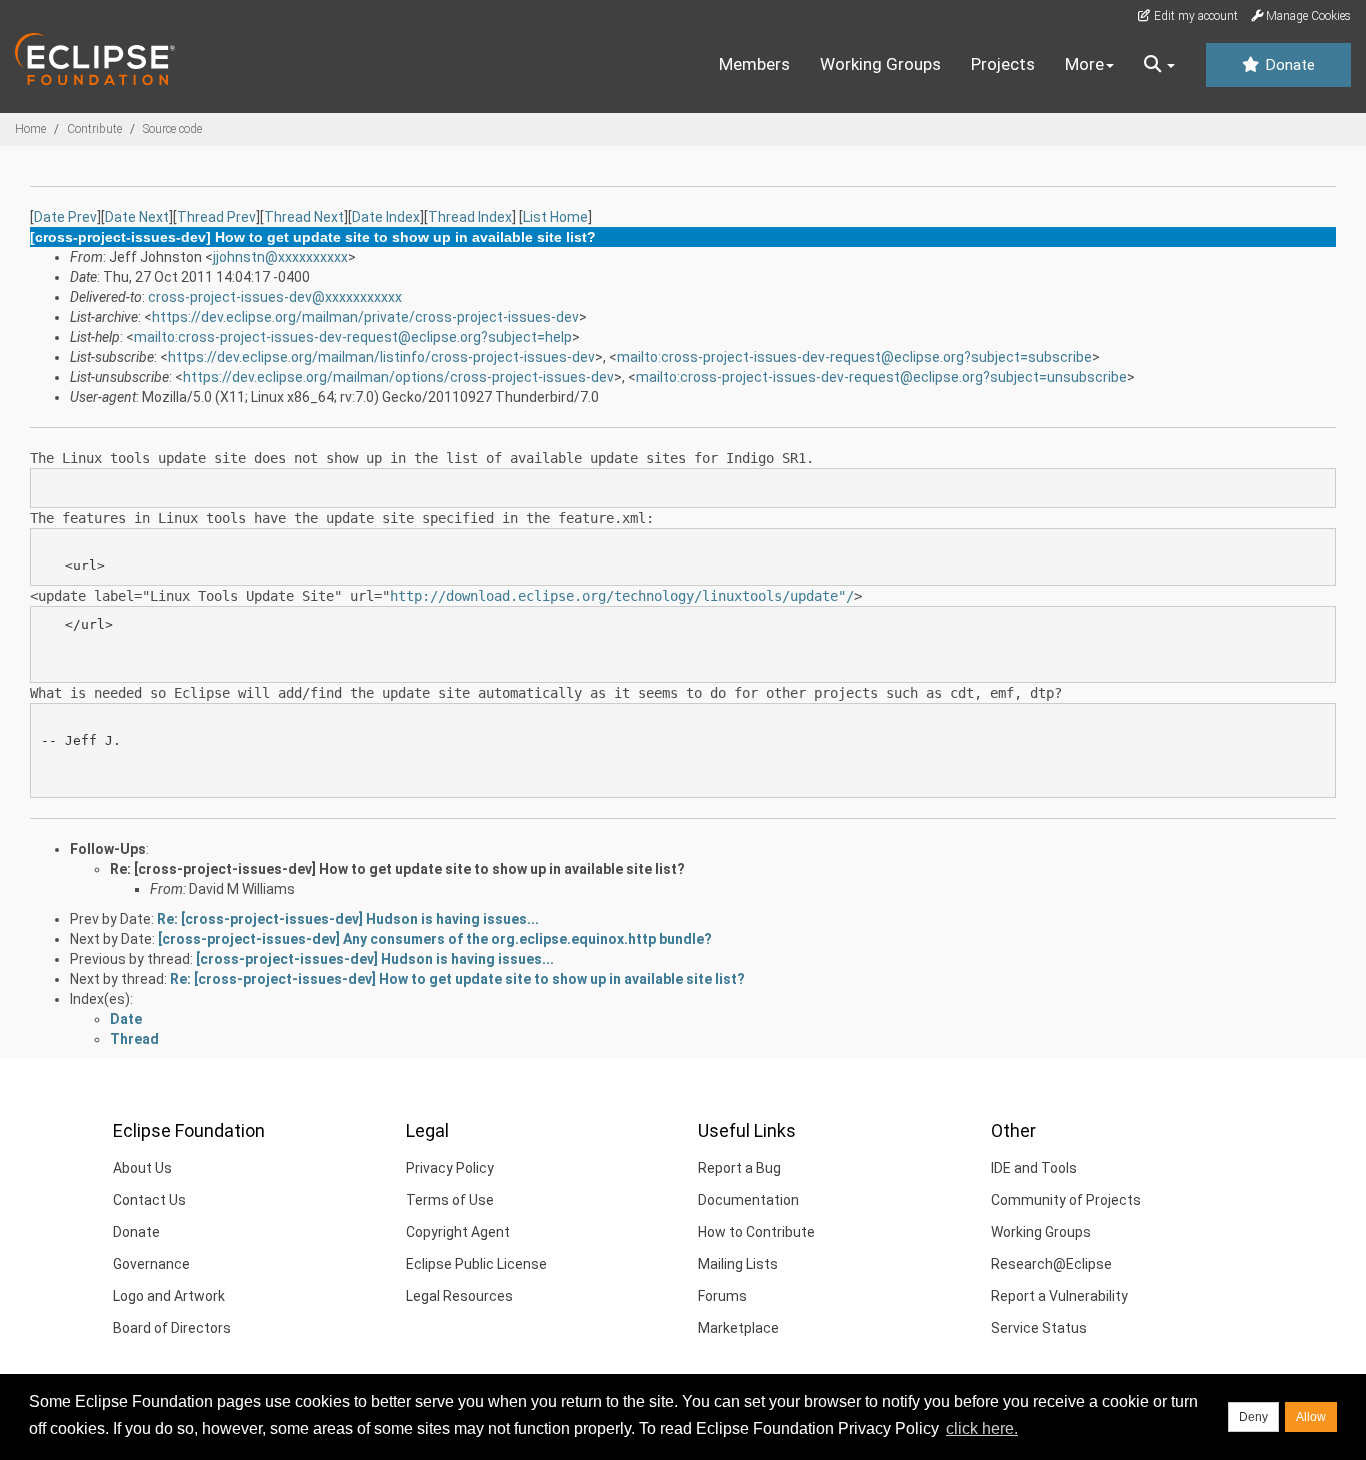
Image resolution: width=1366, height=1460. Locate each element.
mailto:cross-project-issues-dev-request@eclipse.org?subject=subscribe (854, 357)
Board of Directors (172, 1328)
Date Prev (65, 217)
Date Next (137, 217)
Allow (1311, 1417)
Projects (1003, 64)
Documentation (748, 1200)
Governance (151, 1264)
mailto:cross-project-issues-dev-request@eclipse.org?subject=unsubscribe (881, 377)
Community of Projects (1066, 1200)
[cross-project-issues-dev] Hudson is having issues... (375, 959)
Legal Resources (459, 1296)
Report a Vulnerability (1059, 1296)
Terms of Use (450, 1200)
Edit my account (1194, 16)
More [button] (1084, 64)
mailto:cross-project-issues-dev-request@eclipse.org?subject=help (353, 337)
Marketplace (738, 1328)
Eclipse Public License (476, 1264)
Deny (1253, 1417)
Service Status (1039, 1328)
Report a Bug (739, 1168)
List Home (555, 217)
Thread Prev (216, 217)
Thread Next (304, 217)
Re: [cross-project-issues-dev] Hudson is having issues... (348, 919)
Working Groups (880, 64)
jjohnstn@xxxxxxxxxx (280, 257)
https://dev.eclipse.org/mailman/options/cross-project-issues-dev (398, 377)
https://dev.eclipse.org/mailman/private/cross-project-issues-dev (365, 317)
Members (754, 64)
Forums (722, 1296)
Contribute (94, 129)
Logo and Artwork (169, 1296)
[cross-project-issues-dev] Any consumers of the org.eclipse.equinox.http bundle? (435, 939)
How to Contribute (756, 1232)
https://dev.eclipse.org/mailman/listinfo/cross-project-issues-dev (381, 357)
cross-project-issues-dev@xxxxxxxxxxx (275, 297)
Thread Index (470, 217)
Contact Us (149, 1200)
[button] (1159, 65)
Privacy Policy (450, 1168)
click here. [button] (982, 1428)
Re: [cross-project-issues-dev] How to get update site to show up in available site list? (397, 869)
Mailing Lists (738, 1264)
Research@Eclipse (1051, 1264)
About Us (142, 1168)
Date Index (386, 217)
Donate (1288, 65)
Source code (172, 129)
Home (30, 129)
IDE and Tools (1034, 1168)
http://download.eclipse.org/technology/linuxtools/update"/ (622, 596)
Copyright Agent (458, 1232)
